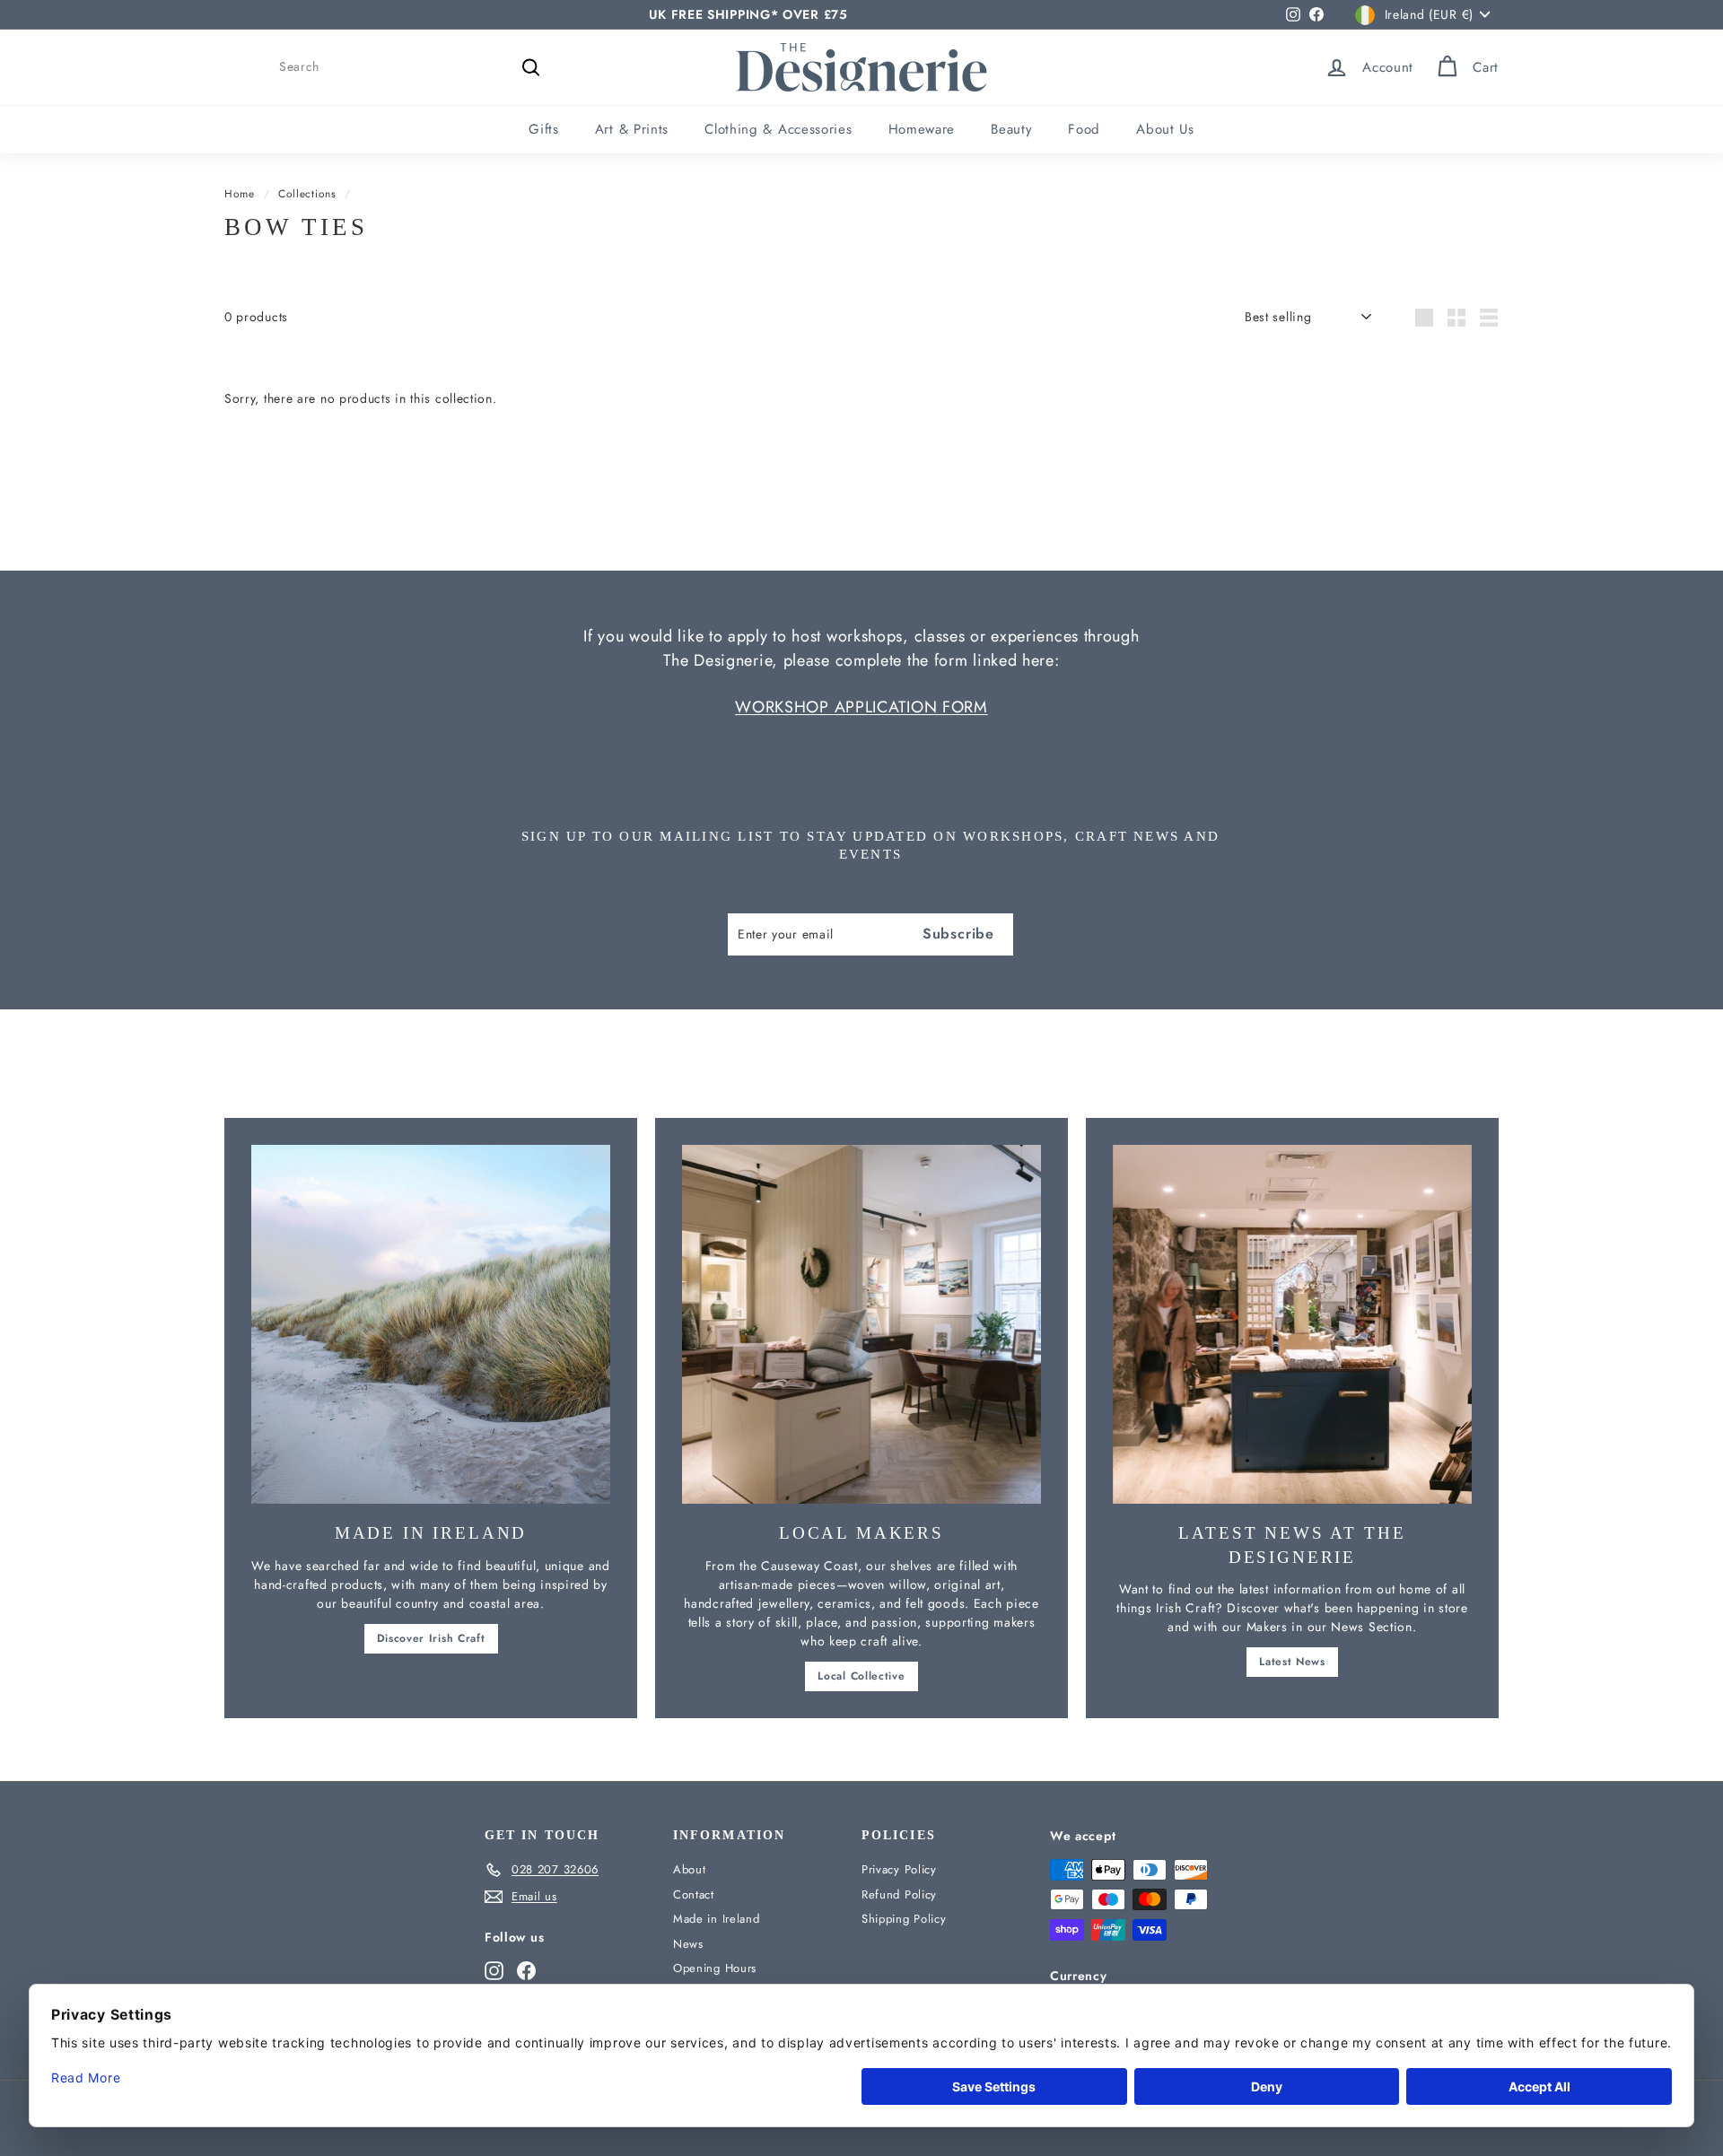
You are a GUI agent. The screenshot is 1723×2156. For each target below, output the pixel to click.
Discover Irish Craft (431, 1638)
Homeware (922, 129)
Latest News (1292, 1662)
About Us (1165, 129)
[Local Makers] (861, 1324)
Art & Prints (632, 129)
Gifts (544, 129)
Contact (694, 1894)
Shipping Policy (904, 1919)
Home (240, 193)
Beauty (1011, 129)
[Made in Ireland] (431, 1324)
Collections (307, 193)
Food (1084, 129)
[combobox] (413, 67)
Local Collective (861, 1676)
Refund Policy (899, 1894)
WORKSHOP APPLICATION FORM (861, 707)
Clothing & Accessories (778, 129)
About (690, 1869)
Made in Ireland (717, 1919)
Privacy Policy (899, 1869)
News (688, 1944)
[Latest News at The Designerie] (1292, 1324)
